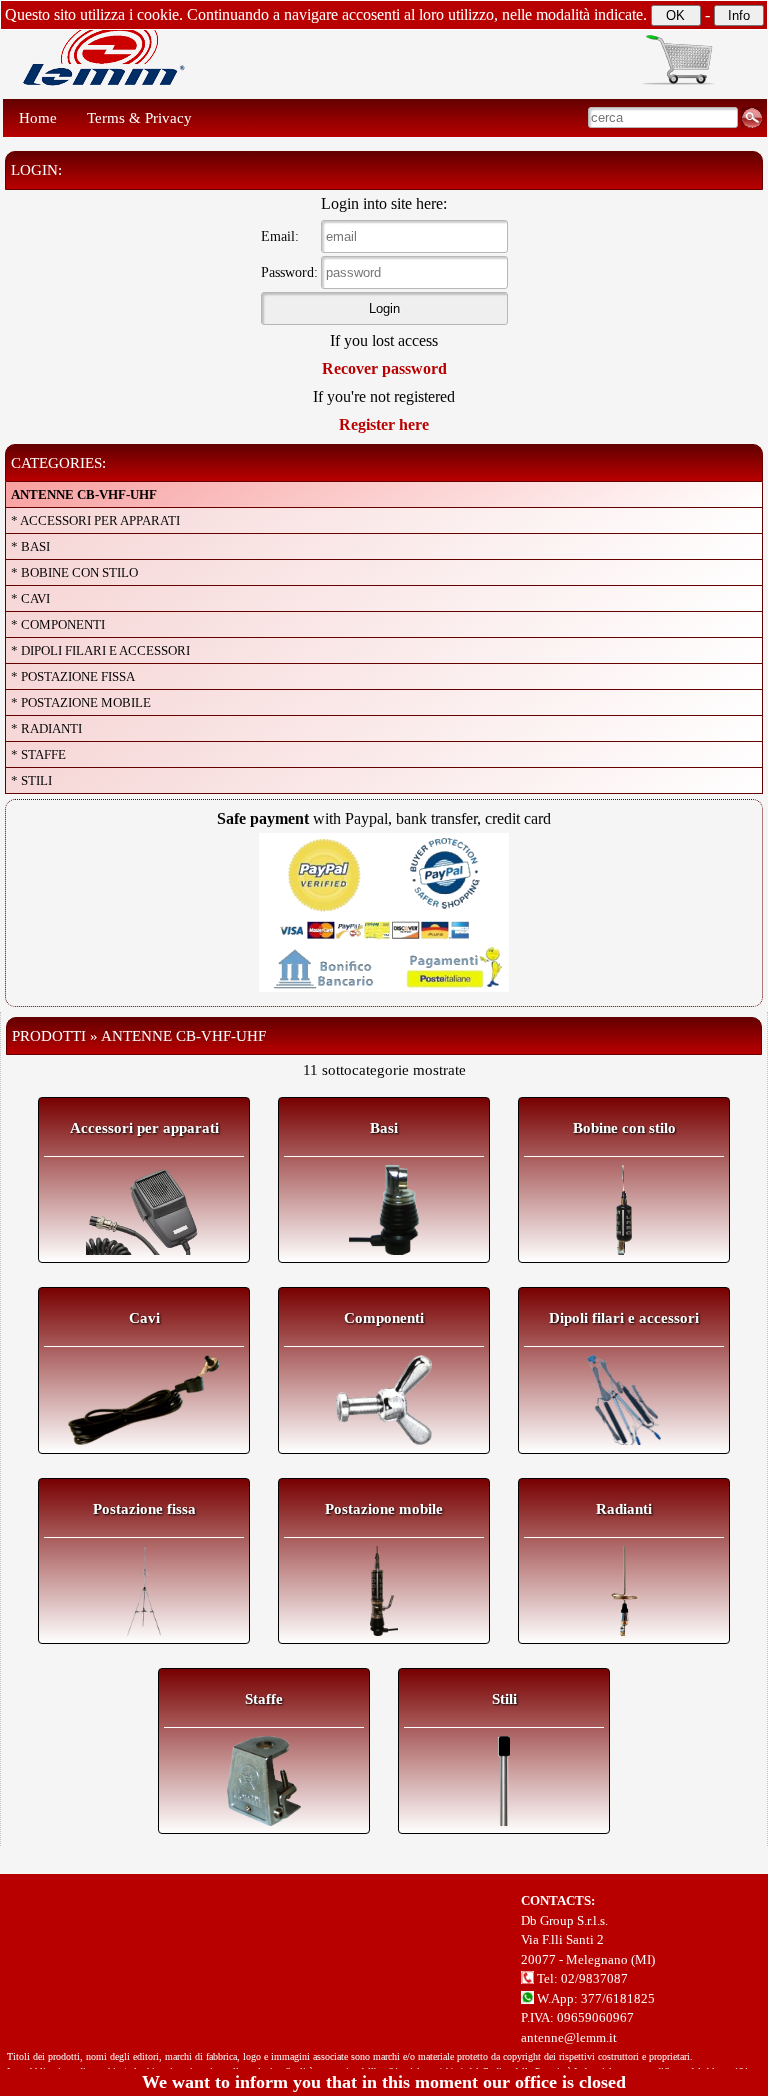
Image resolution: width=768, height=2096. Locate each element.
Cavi (144, 1318)
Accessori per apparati (144, 1128)
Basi (384, 1128)
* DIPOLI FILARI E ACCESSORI (100, 650)
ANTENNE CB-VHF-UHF (84, 494)
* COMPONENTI (58, 624)
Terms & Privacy (139, 118)
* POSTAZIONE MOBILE (81, 702)
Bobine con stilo (624, 1128)
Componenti (384, 1318)
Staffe (264, 1699)
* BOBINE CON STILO (74, 572)
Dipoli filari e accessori (624, 1318)
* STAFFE (38, 754)
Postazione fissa (144, 1509)
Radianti (624, 1509)
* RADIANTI (46, 728)
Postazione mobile (384, 1509)
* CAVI (30, 598)
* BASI (30, 546)
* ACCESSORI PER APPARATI (95, 520)
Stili (504, 1699)
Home (38, 118)
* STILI (31, 780)
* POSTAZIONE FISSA (73, 676)
